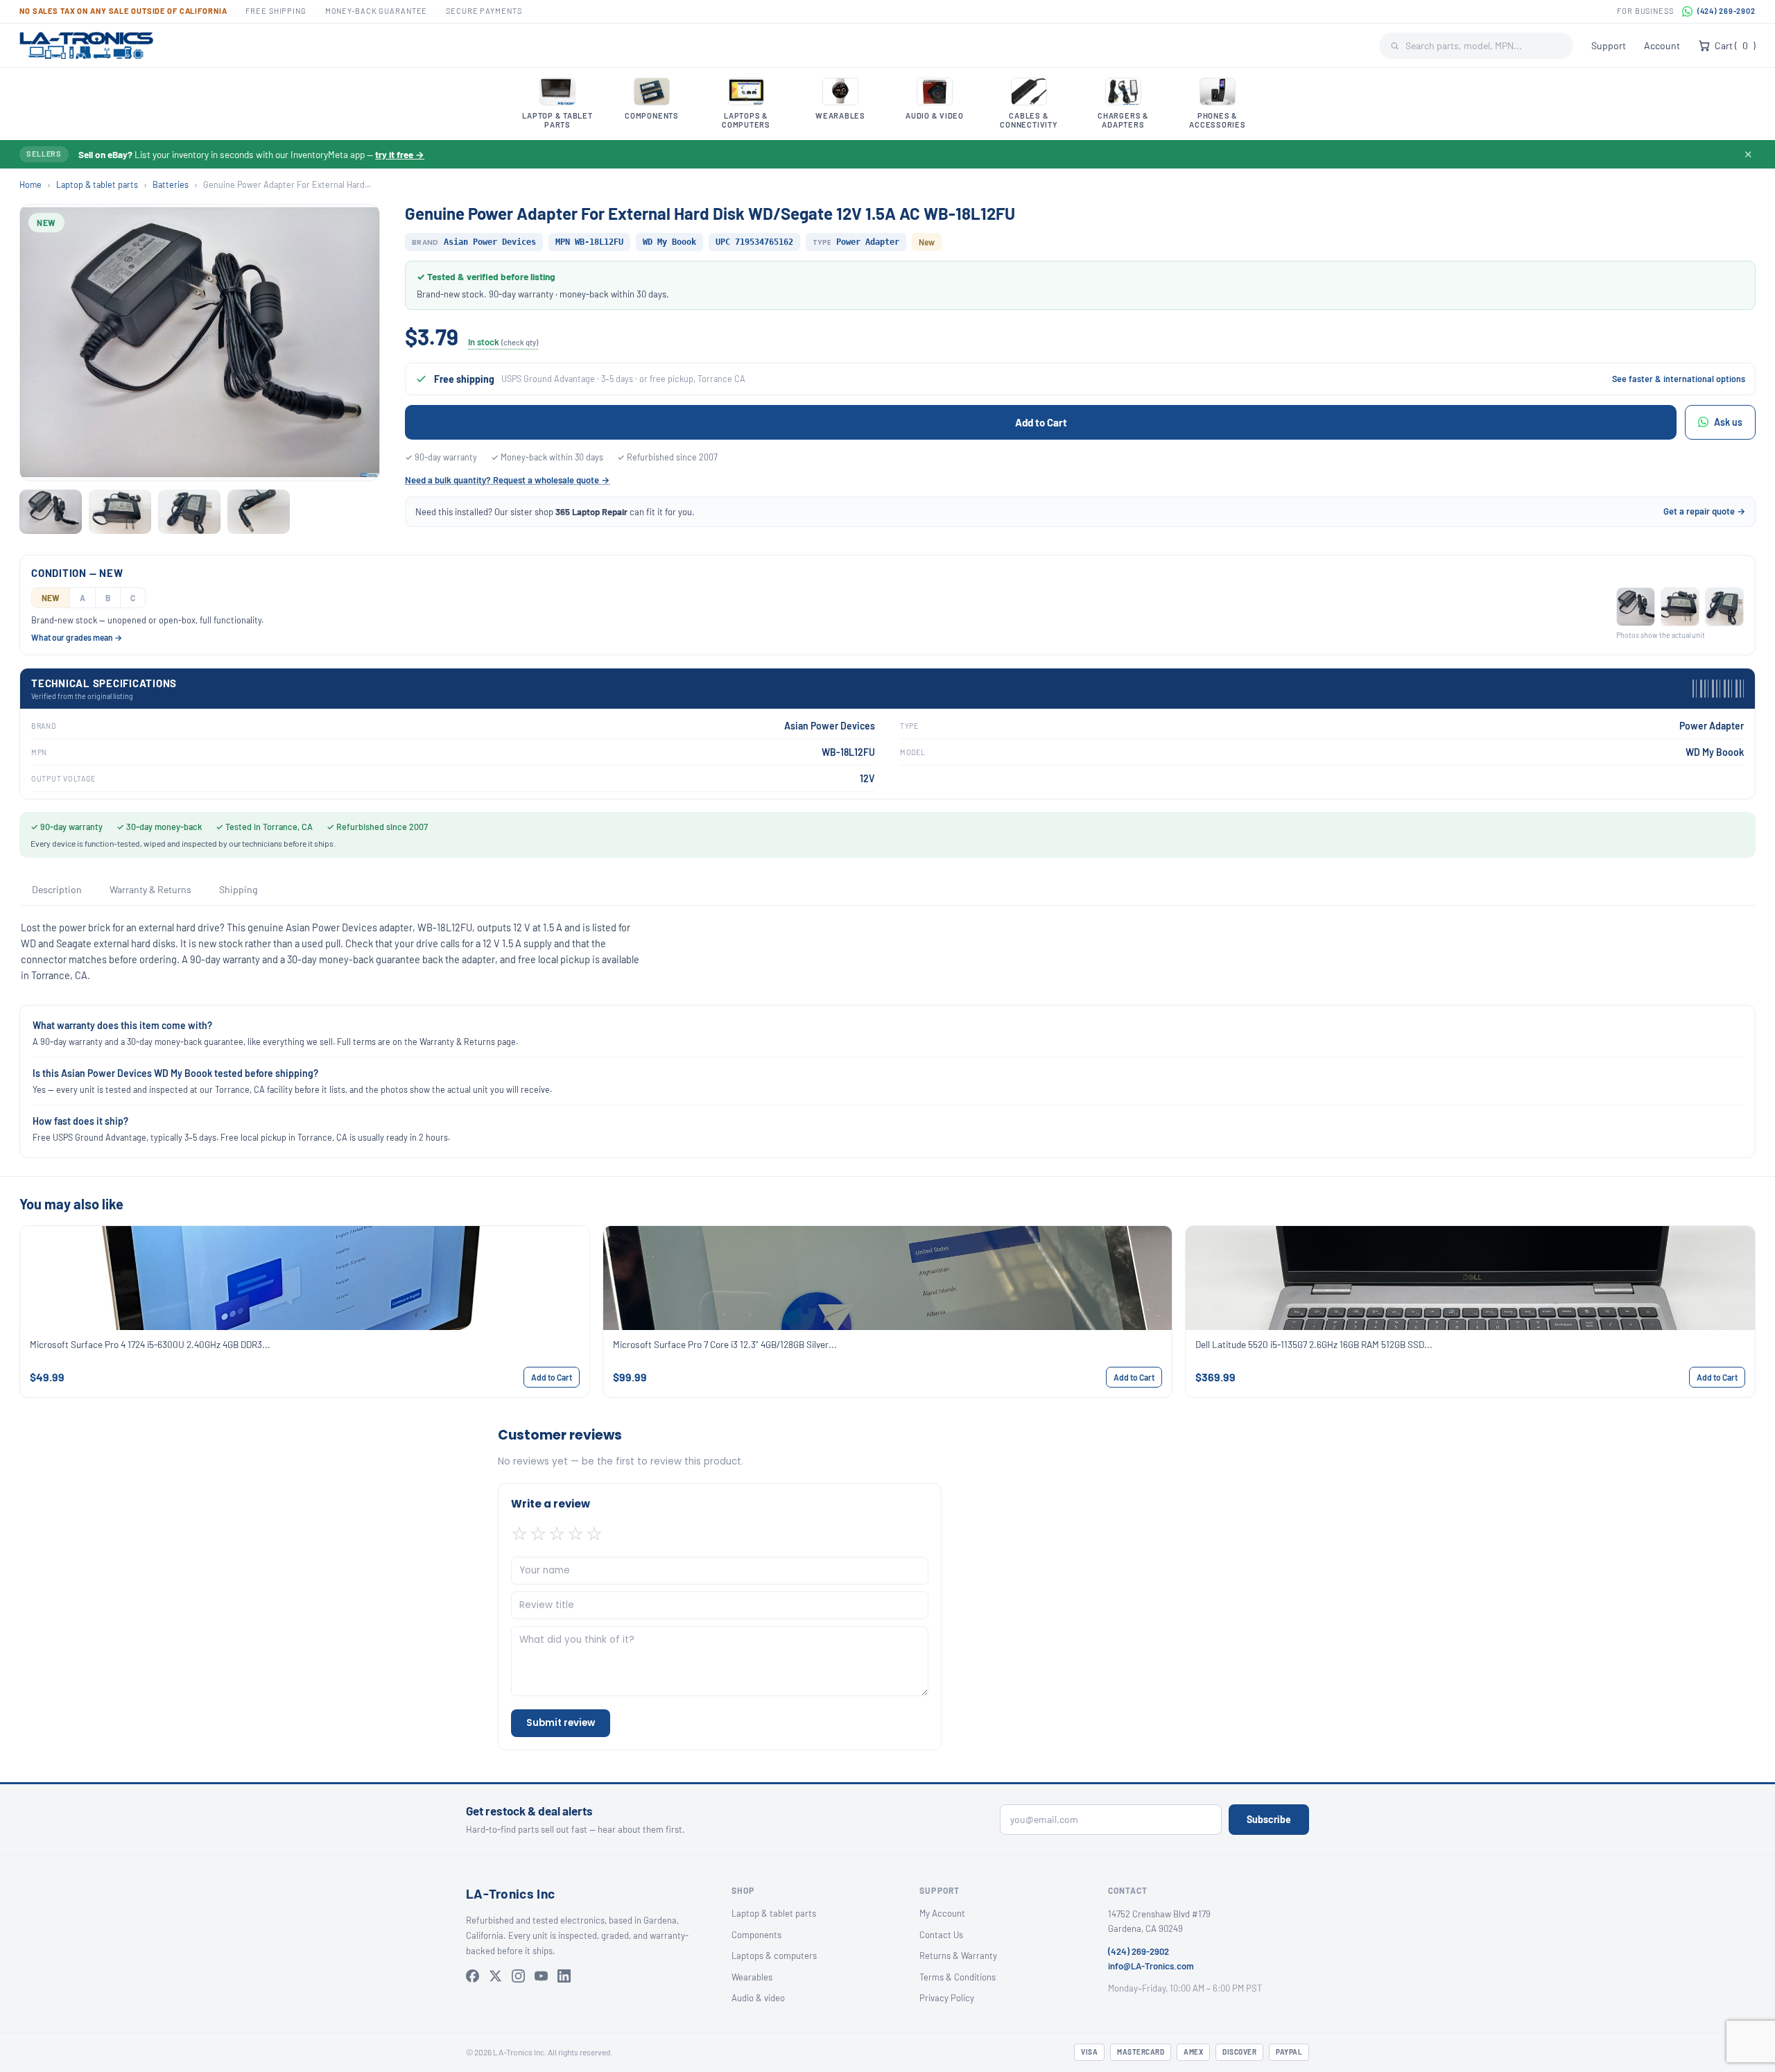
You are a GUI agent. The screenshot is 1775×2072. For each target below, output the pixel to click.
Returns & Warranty (958, 1956)
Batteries (171, 184)
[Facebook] (473, 1976)
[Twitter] (495, 1976)
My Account (942, 1913)
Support (1609, 45)
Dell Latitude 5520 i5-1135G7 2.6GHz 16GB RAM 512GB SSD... (1314, 1344)
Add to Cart (1041, 422)
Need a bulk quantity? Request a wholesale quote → (507, 480)
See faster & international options (1679, 379)
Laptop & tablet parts (97, 184)
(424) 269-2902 (1726, 11)
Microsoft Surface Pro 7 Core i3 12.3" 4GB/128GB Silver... (725, 1344)
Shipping (238, 889)
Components (756, 1935)
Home (31, 184)
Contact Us (941, 1935)
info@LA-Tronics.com (1151, 1966)
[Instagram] (518, 1976)
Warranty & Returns (150, 889)
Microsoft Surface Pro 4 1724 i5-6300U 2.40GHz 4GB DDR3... (150, 1344)
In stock (503, 342)
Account (1662, 45)
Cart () (1735, 45)
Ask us (1728, 422)
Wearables (752, 1977)
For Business (1645, 11)
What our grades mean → (77, 637)
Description (57, 889)
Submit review (561, 1723)
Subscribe (1269, 1819)
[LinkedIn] (564, 1976)
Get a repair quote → (1704, 511)
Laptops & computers (774, 1956)
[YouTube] (541, 1976)
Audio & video (758, 1998)
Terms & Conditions (958, 1977)
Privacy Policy (947, 1998)
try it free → (400, 154)
